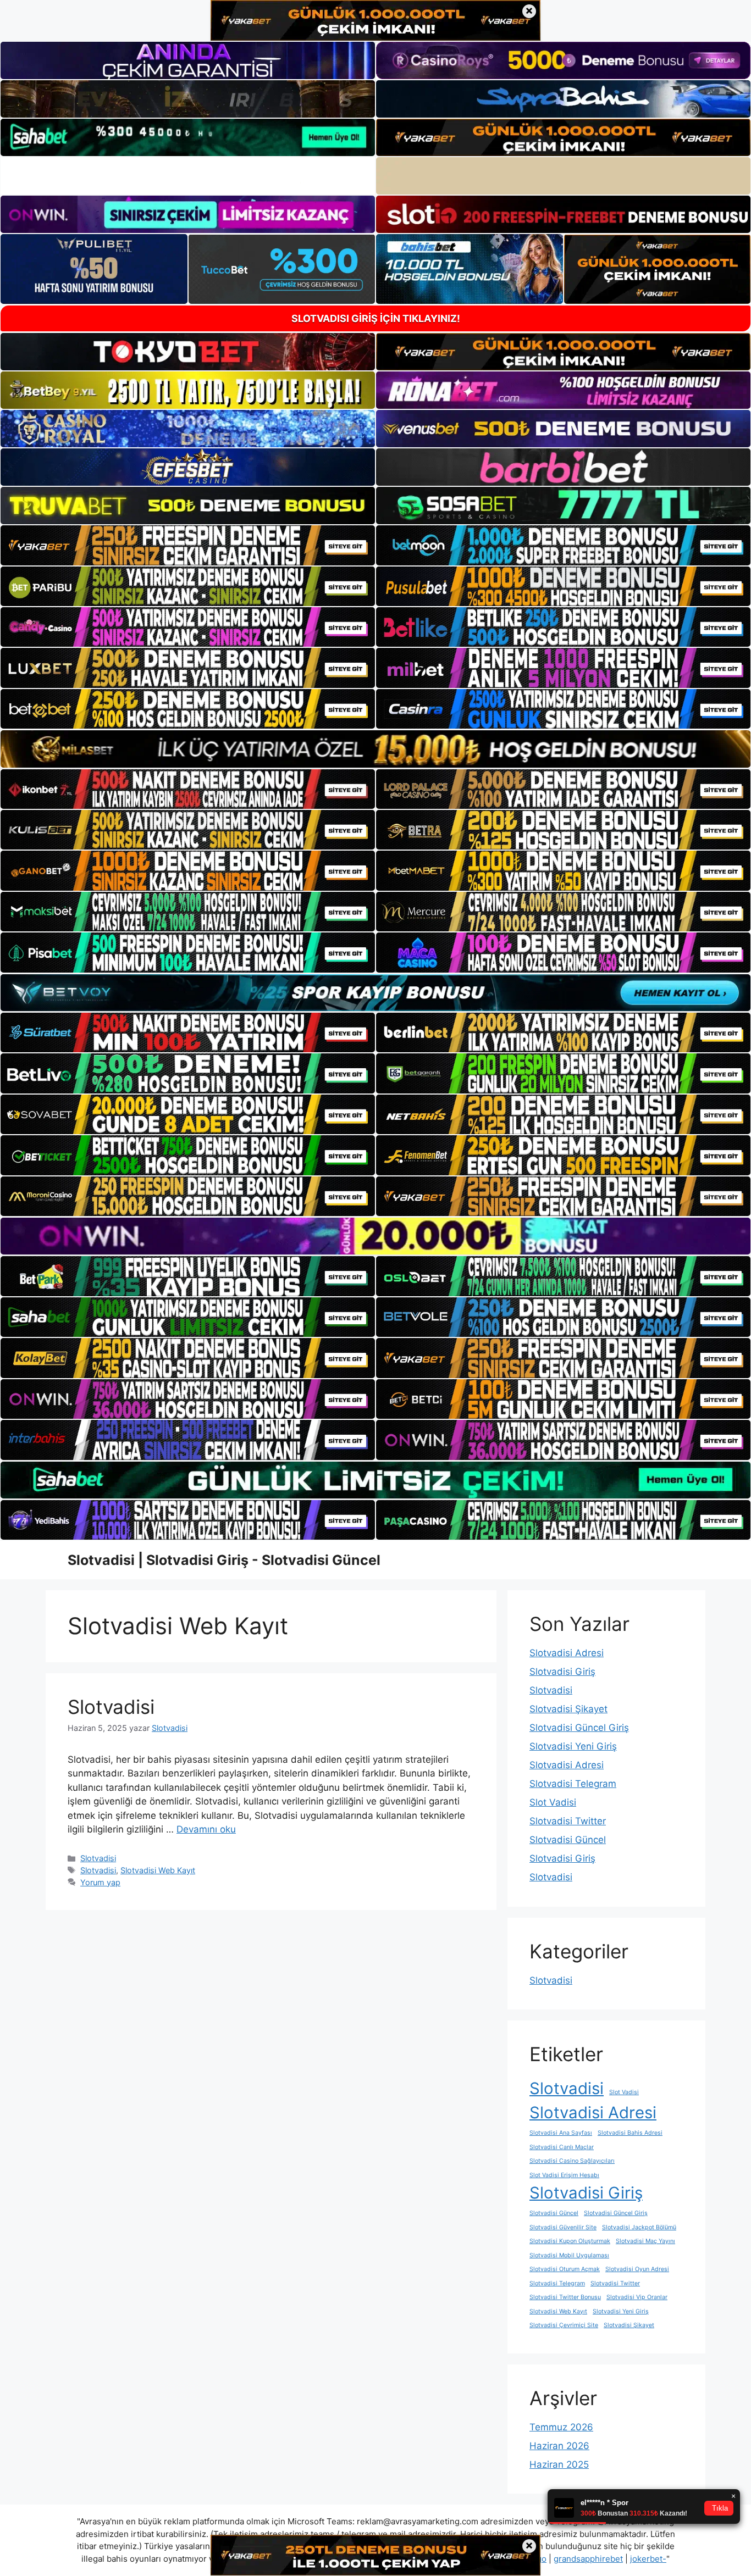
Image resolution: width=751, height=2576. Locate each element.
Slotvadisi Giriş (562, 1672)
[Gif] (375, 749)
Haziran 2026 (559, 2446)
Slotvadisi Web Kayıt (158, 1870)
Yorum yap (100, 1882)
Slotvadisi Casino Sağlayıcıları (572, 2161)
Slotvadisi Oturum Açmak (565, 2269)
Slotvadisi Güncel (568, 1840)
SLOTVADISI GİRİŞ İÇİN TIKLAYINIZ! (376, 318)
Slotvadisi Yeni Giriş (573, 1746)
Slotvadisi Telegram (573, 1784)
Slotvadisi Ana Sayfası (561, 2133)
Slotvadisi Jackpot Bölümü (639, 2227)
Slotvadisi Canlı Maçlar (562, 2147)
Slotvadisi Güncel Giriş (579, 1728)
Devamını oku (206, 1829)
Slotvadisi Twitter (568, 1821)
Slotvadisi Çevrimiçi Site (564, 2325)
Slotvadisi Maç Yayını (645, 2241)
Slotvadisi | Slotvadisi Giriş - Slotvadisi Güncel (224, 1560)
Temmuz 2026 (561, 2427)
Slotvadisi (111, 1707)
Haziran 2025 (559, 2464)
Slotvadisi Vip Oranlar (637, 2297)
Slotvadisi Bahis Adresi (630, 2133)
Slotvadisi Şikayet (568, 1709)
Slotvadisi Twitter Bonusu (565, 2297)
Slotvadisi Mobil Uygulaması (569, 2255)
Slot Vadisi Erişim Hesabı (564, 2175)
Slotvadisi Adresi (567, 1653)
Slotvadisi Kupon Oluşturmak (570, 2241)
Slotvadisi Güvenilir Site (563, 2227)
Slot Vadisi (553, 1802)
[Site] (188, 545)
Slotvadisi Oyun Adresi (637, 2269)
